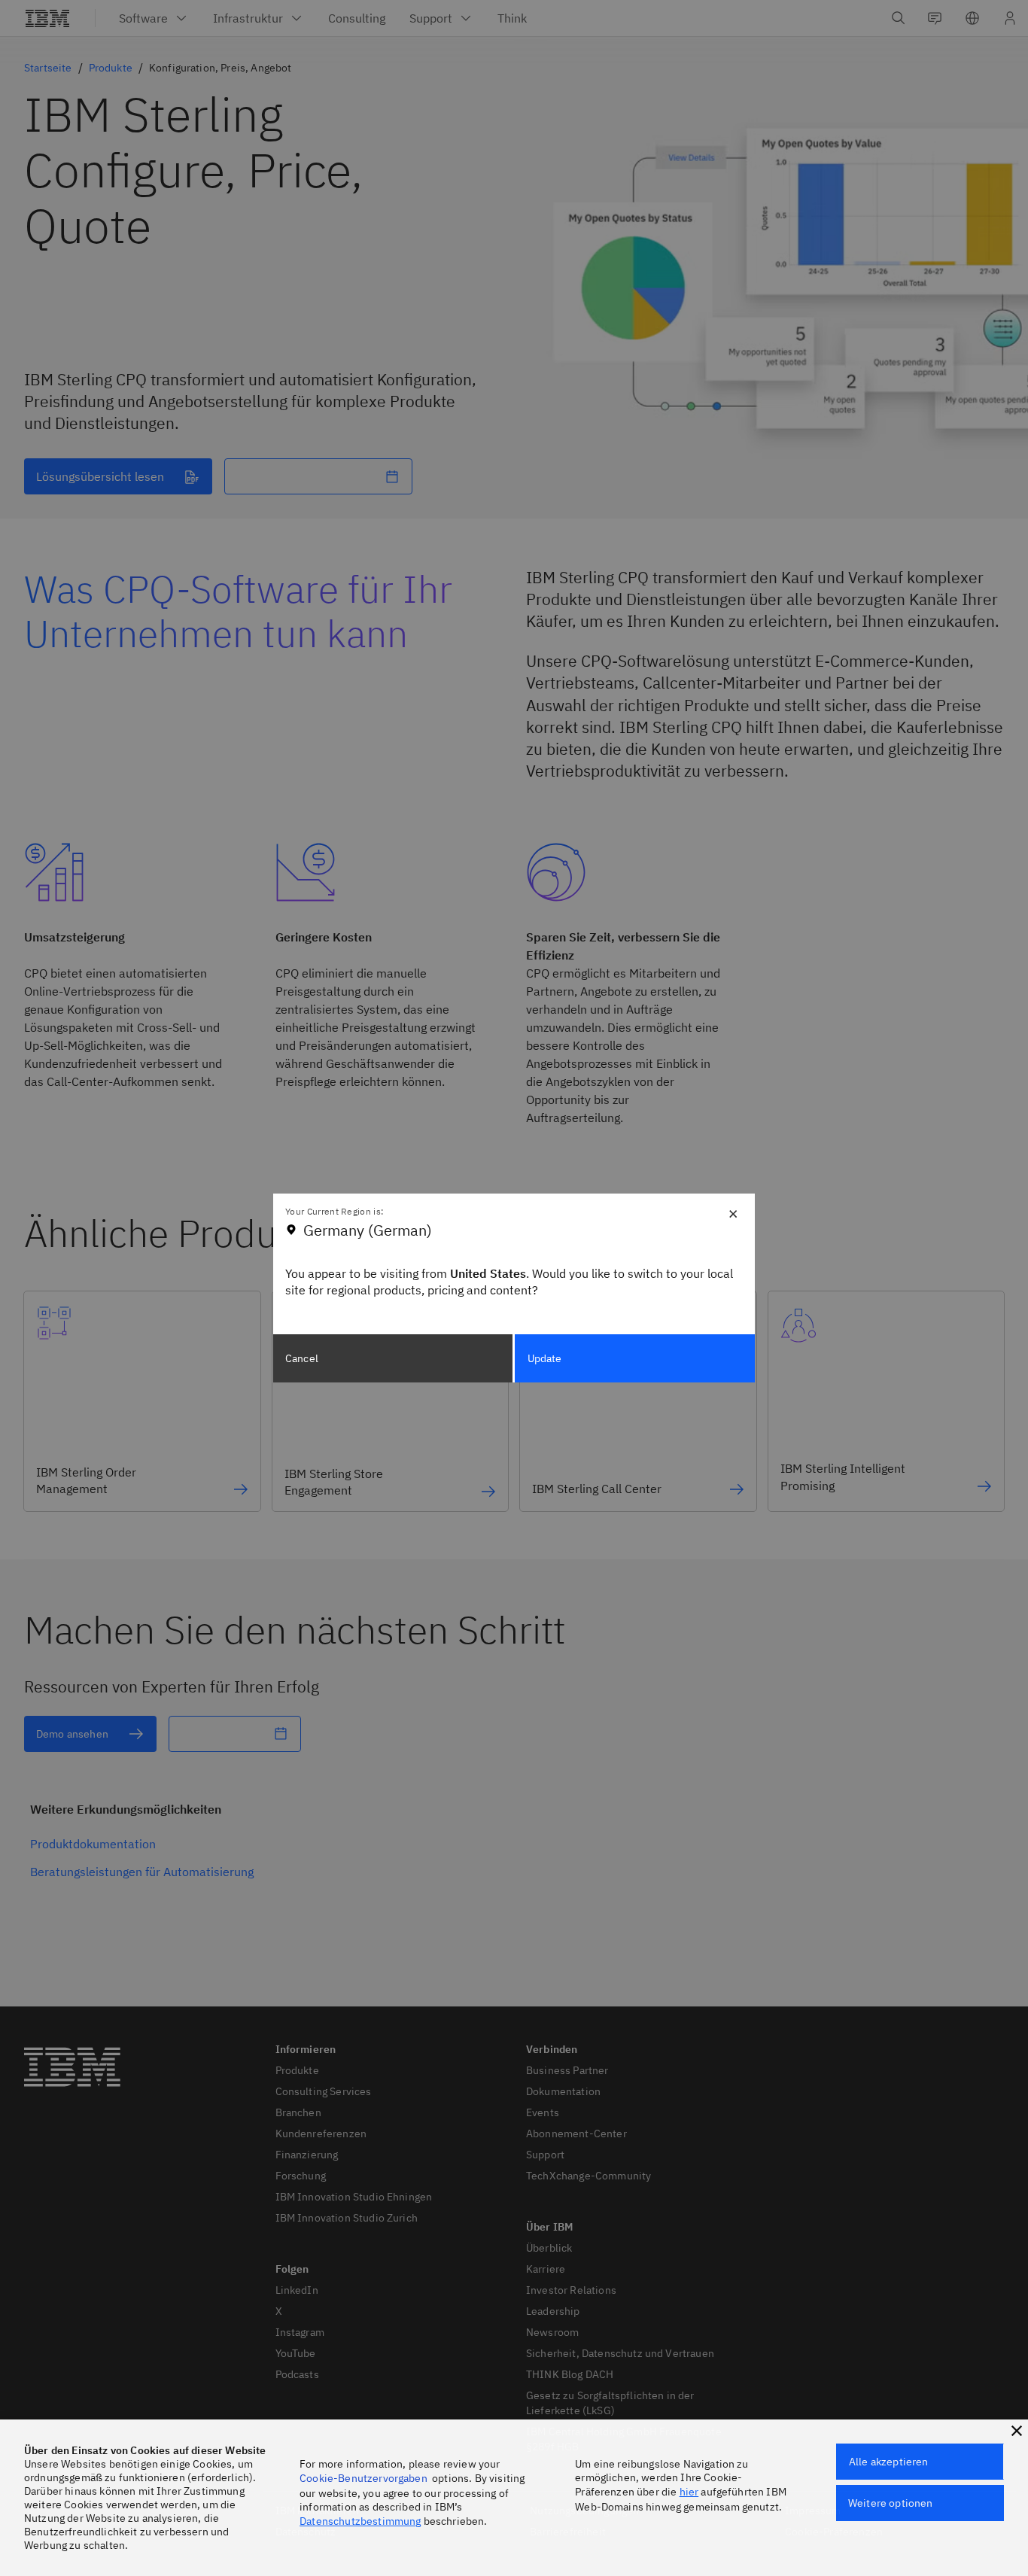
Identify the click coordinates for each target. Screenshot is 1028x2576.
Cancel (302, 1358)
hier (689, 2492)
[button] (1017, 2431)
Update (545, 1358)
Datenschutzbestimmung (360, 2521)
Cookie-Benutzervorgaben (363, 2478)
